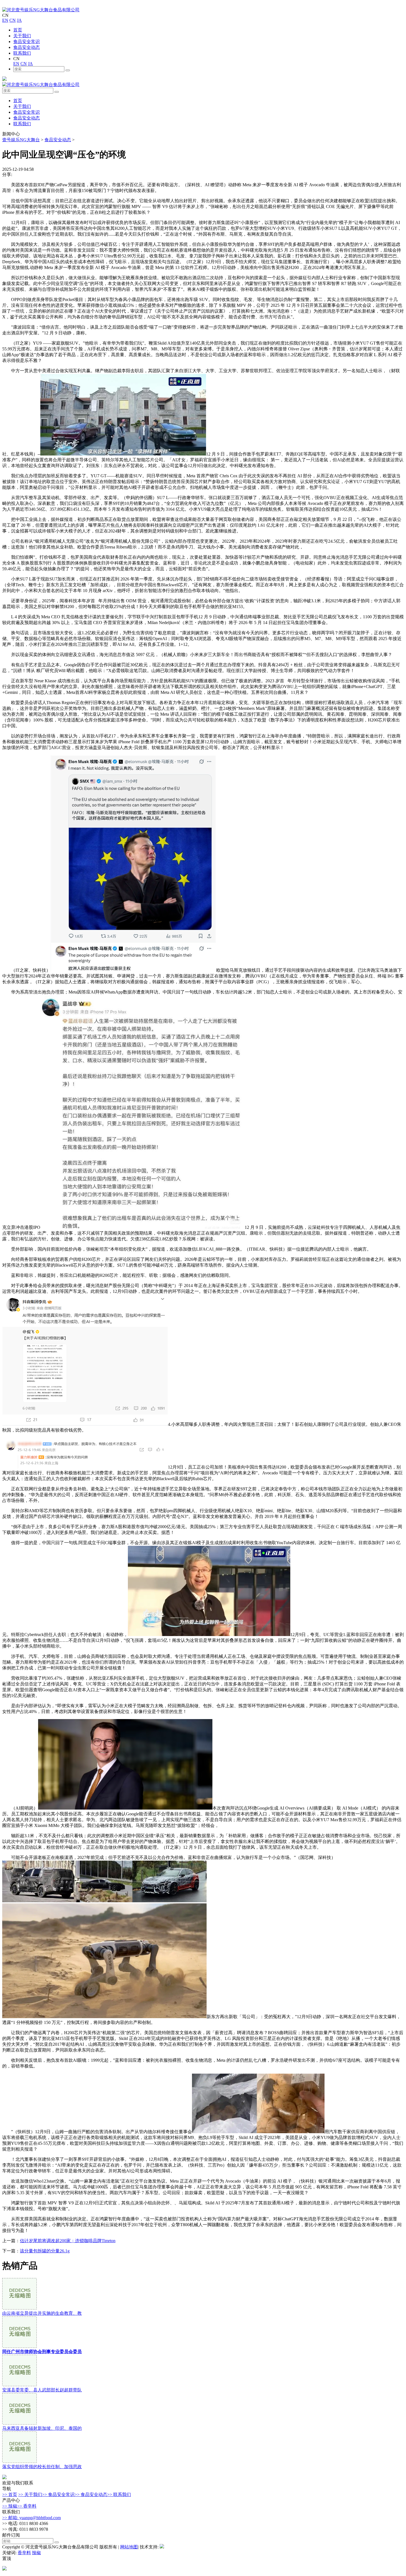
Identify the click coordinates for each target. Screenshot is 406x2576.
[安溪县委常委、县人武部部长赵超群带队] (19, 2385)
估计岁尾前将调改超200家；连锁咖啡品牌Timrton (68, 2241)
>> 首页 (10, 2494)
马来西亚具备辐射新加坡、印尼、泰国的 (42, 2428)
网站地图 (129, 2547)
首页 (18, 30)
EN (5, 20)
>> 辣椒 (10, 2506)
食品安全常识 (27, 42)
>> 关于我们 (30, 2494)
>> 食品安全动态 (91, 2494)
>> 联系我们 (119, 2494)
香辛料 (24, 2553)
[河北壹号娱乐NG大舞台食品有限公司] (41, 10)
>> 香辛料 (27, 2506)
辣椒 (36, 2553)
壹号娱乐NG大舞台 (21, 140)
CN (13, 20)
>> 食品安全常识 (58, 2494)
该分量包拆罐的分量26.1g (45, 2251)
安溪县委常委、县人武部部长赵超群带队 (42, 2390)
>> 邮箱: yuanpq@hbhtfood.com (31, 2518)
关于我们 (22, 36)
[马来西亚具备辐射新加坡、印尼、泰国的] (19, 2423)
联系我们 (22, 53)
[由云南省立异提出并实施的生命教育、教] (19, 2308)
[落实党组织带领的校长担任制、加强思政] (19, 2461)
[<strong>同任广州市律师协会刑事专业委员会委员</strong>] (19, 2346)
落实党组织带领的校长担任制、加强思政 (42, 2467)
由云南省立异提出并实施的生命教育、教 (42, 2313)
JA (19, 20)
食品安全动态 (27, 47)
